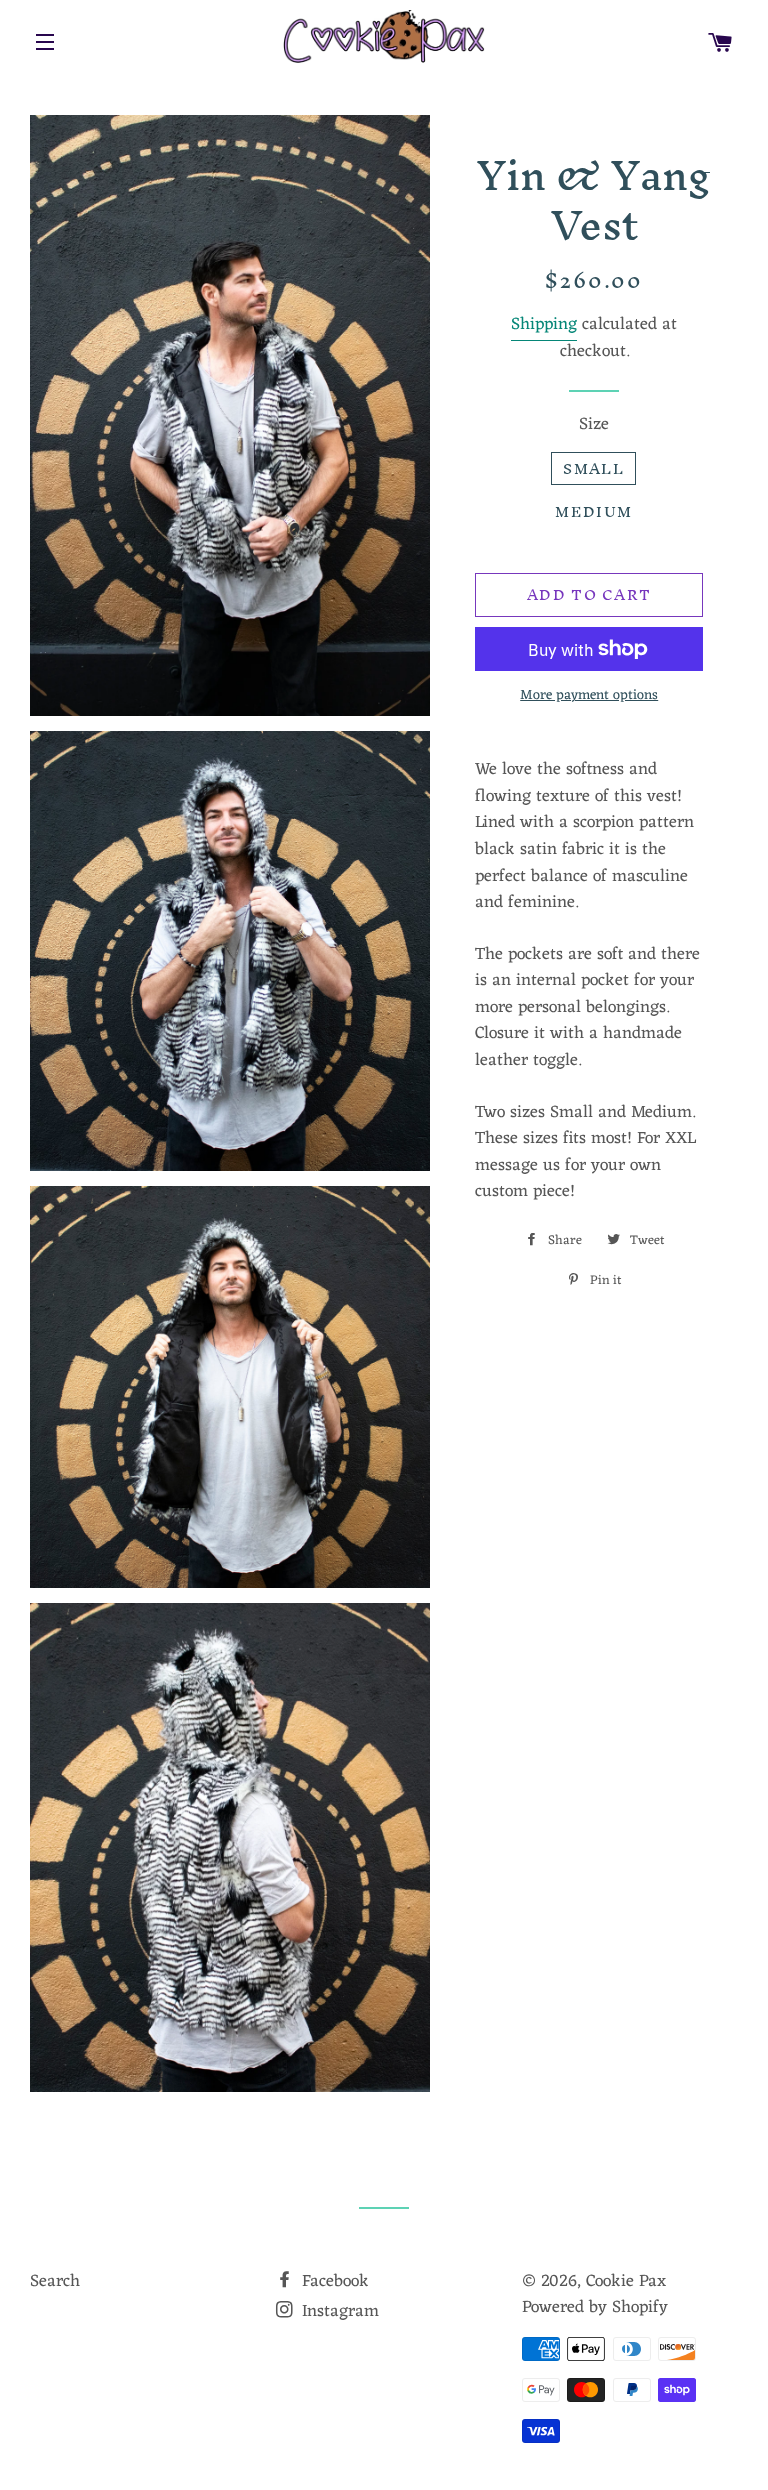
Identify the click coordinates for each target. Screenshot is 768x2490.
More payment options (589, 696)
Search (55, 2282)
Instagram (338, 2312)
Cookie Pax (626, 2282)
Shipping (544, 325)
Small (593, 468)
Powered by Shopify (595, 2308)
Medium (593, 511)
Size (594, 425)
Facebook (333, 2282)
